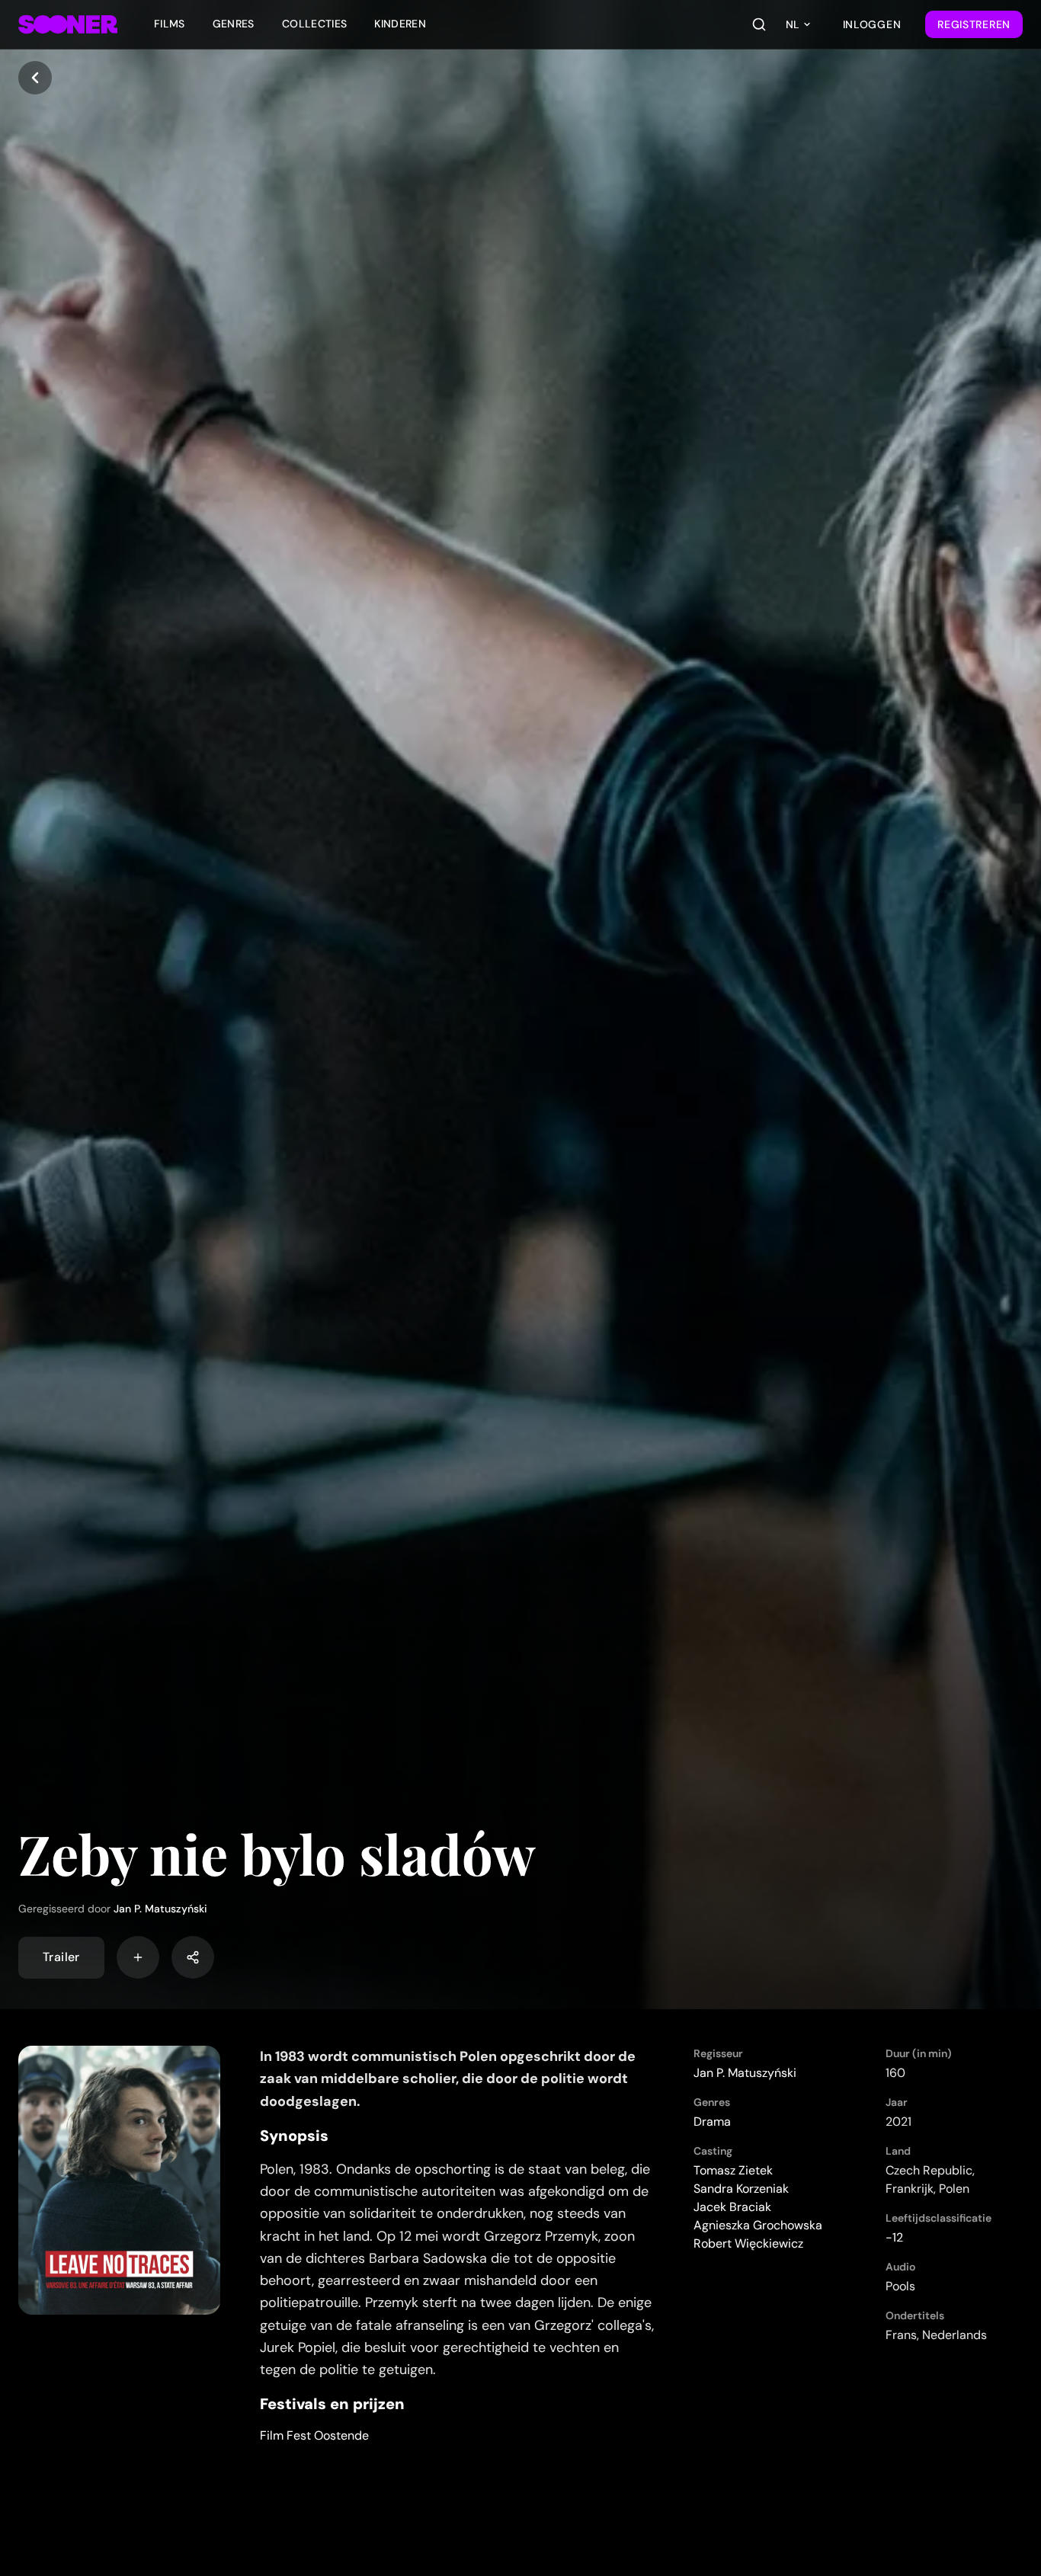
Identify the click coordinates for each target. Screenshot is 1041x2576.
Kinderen (400, 24)
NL (793, 24)
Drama (712, 2122)
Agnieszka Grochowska (758, 2225)
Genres (234, 24)
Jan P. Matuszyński (160, 1909)
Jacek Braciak (732, 2207)
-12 (894, 2237)
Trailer (61, 1957)
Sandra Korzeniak (741, 2189)
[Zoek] (759, 24)
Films (170, 24)
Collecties (315, 24)
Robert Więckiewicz (748, 2243)
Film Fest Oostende (314, 2435)
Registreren (974, 24)
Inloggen (872, 24)
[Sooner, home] (68, 24)
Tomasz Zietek (733, 2170)
